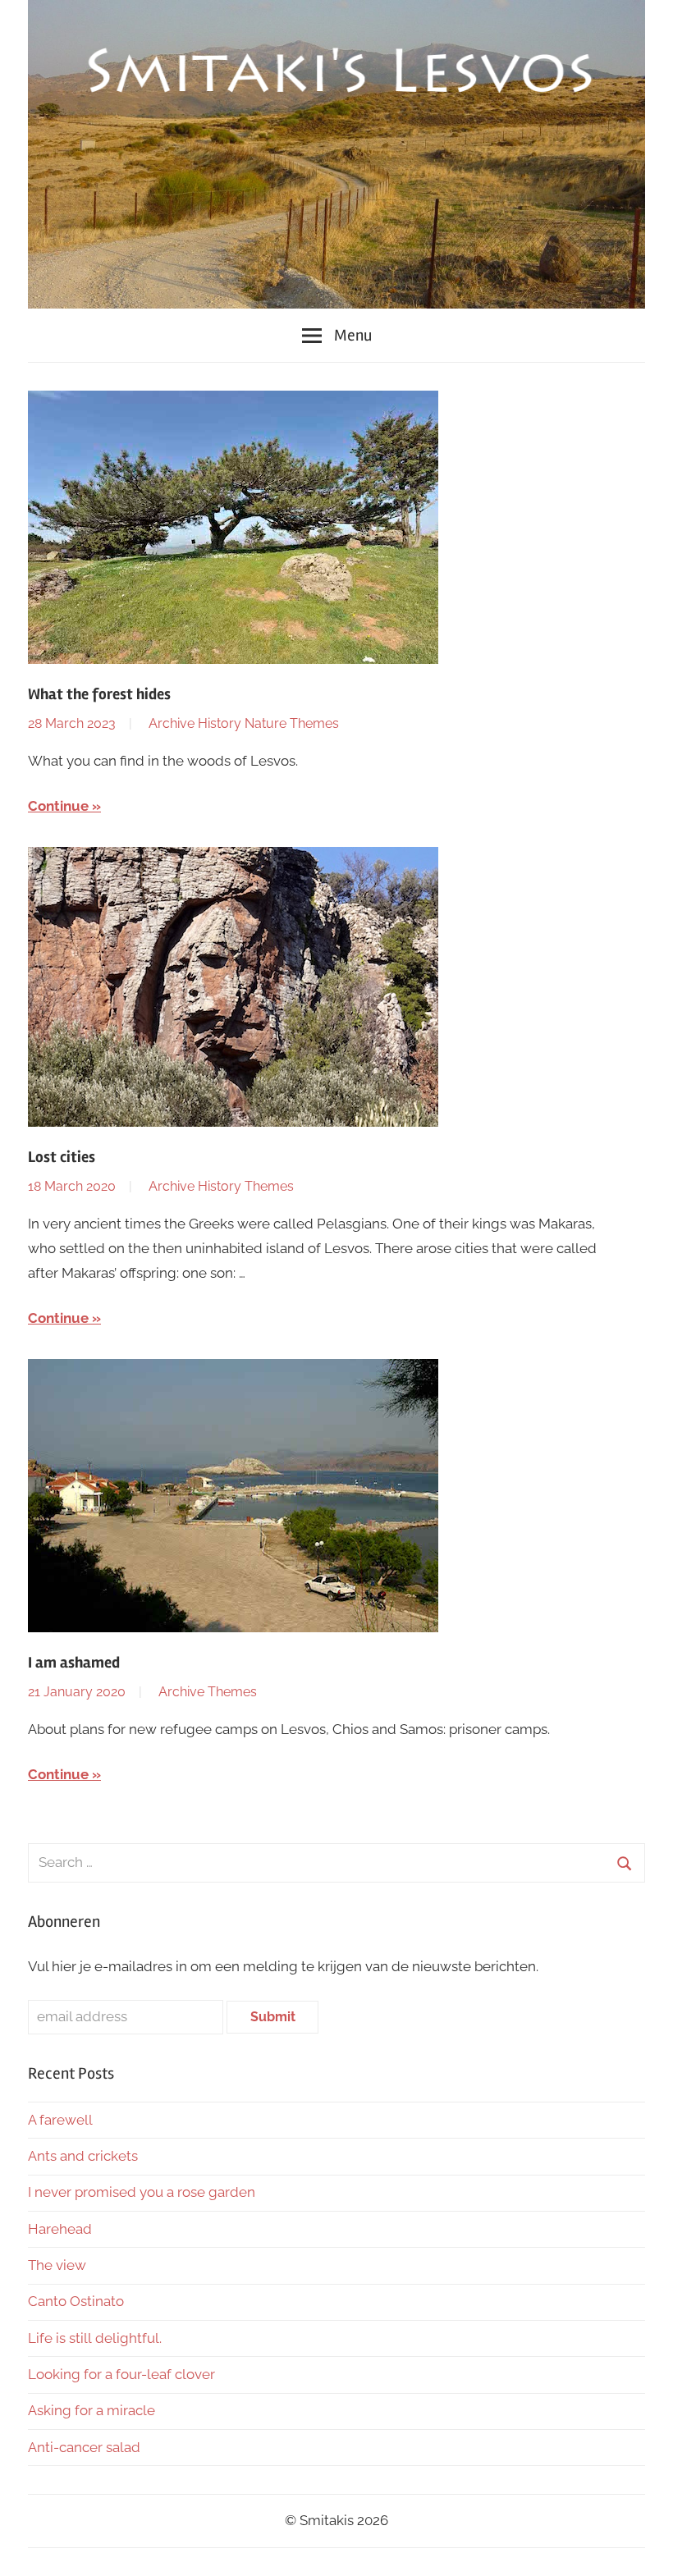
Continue (58, 806)
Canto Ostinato (76, 2301)
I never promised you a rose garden (142, 2192)
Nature (266, 723)
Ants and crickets (83, 2156)
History (220, 723)
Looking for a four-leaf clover (121, 2374)
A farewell (60, 2120)
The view (57, 2265)
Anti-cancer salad (84, 2447)
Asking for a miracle (92, 2410)
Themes (314, 723)
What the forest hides (99, 694)
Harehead (60, 2229)
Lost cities (62, 1157)
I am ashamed (74, 1663)
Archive (172, 723)
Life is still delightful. (95, 2338)
